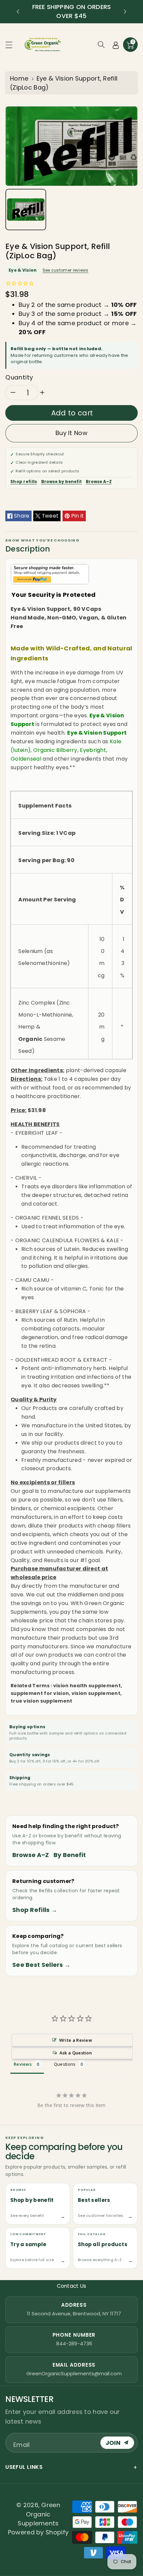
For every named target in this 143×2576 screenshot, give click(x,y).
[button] (12, 45)
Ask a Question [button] (76, 2053)
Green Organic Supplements (39, 2514)
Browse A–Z (99, 481)
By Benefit (70, 1855)
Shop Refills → (35, 1910)
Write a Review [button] (76, 2040)
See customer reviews (66, 270)
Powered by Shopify (38, 2532)
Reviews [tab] (23, 2064)
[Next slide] (125, 12)
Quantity (19, 377)
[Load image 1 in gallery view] (26, 210)
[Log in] (116, 45)
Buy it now (71, 433)
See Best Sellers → (41, 1965)
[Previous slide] (18, 12)
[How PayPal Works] (50, 574)
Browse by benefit (62, 481)
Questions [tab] (65, 2064)
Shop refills (24, 481)
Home (19, 78)
